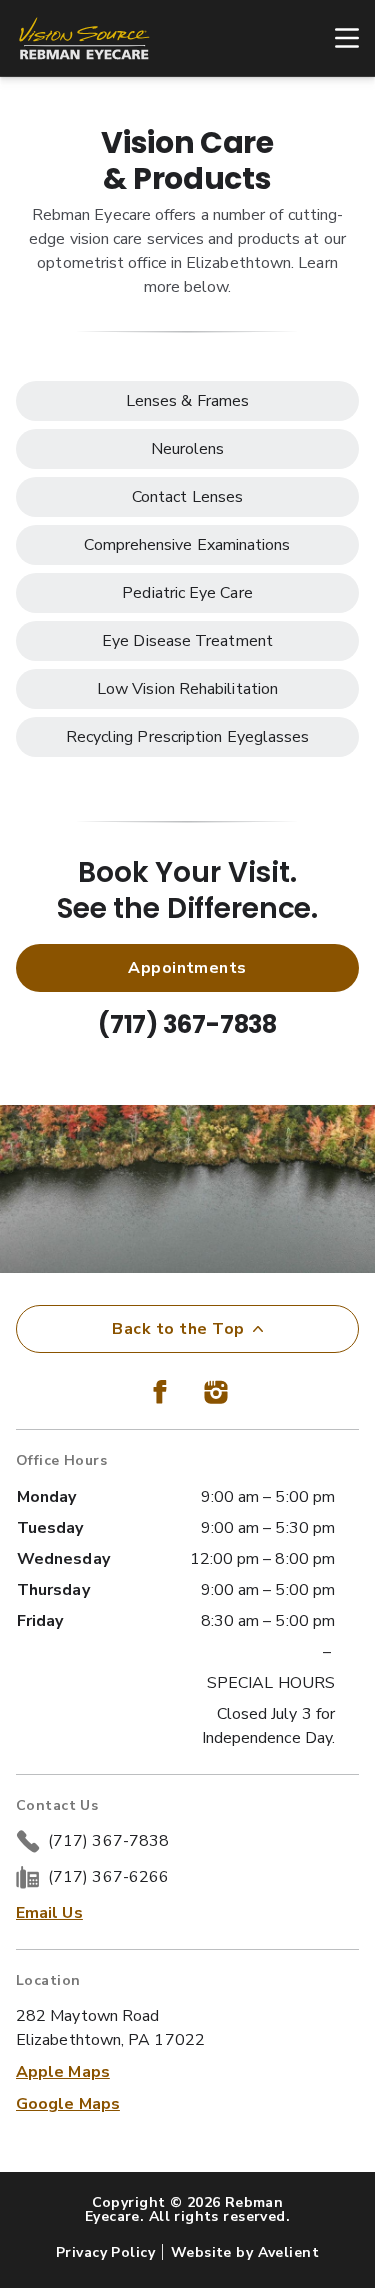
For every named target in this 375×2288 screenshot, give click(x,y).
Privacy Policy (105, 2252)
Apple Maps (63, 2072)
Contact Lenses (187, 497)
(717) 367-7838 (187, 1024)
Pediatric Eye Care (187, 593)
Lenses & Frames (187, 401)
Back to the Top (178, 1329)
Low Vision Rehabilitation (187, 689)
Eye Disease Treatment (187, 641)
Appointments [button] (187, 968)
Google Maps (68, 2104)
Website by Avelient (245, 2252)
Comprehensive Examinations (187, 545)
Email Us (49, 1913)
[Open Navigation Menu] (337, 38)
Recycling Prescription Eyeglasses (188, 737)
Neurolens (188, 449)
